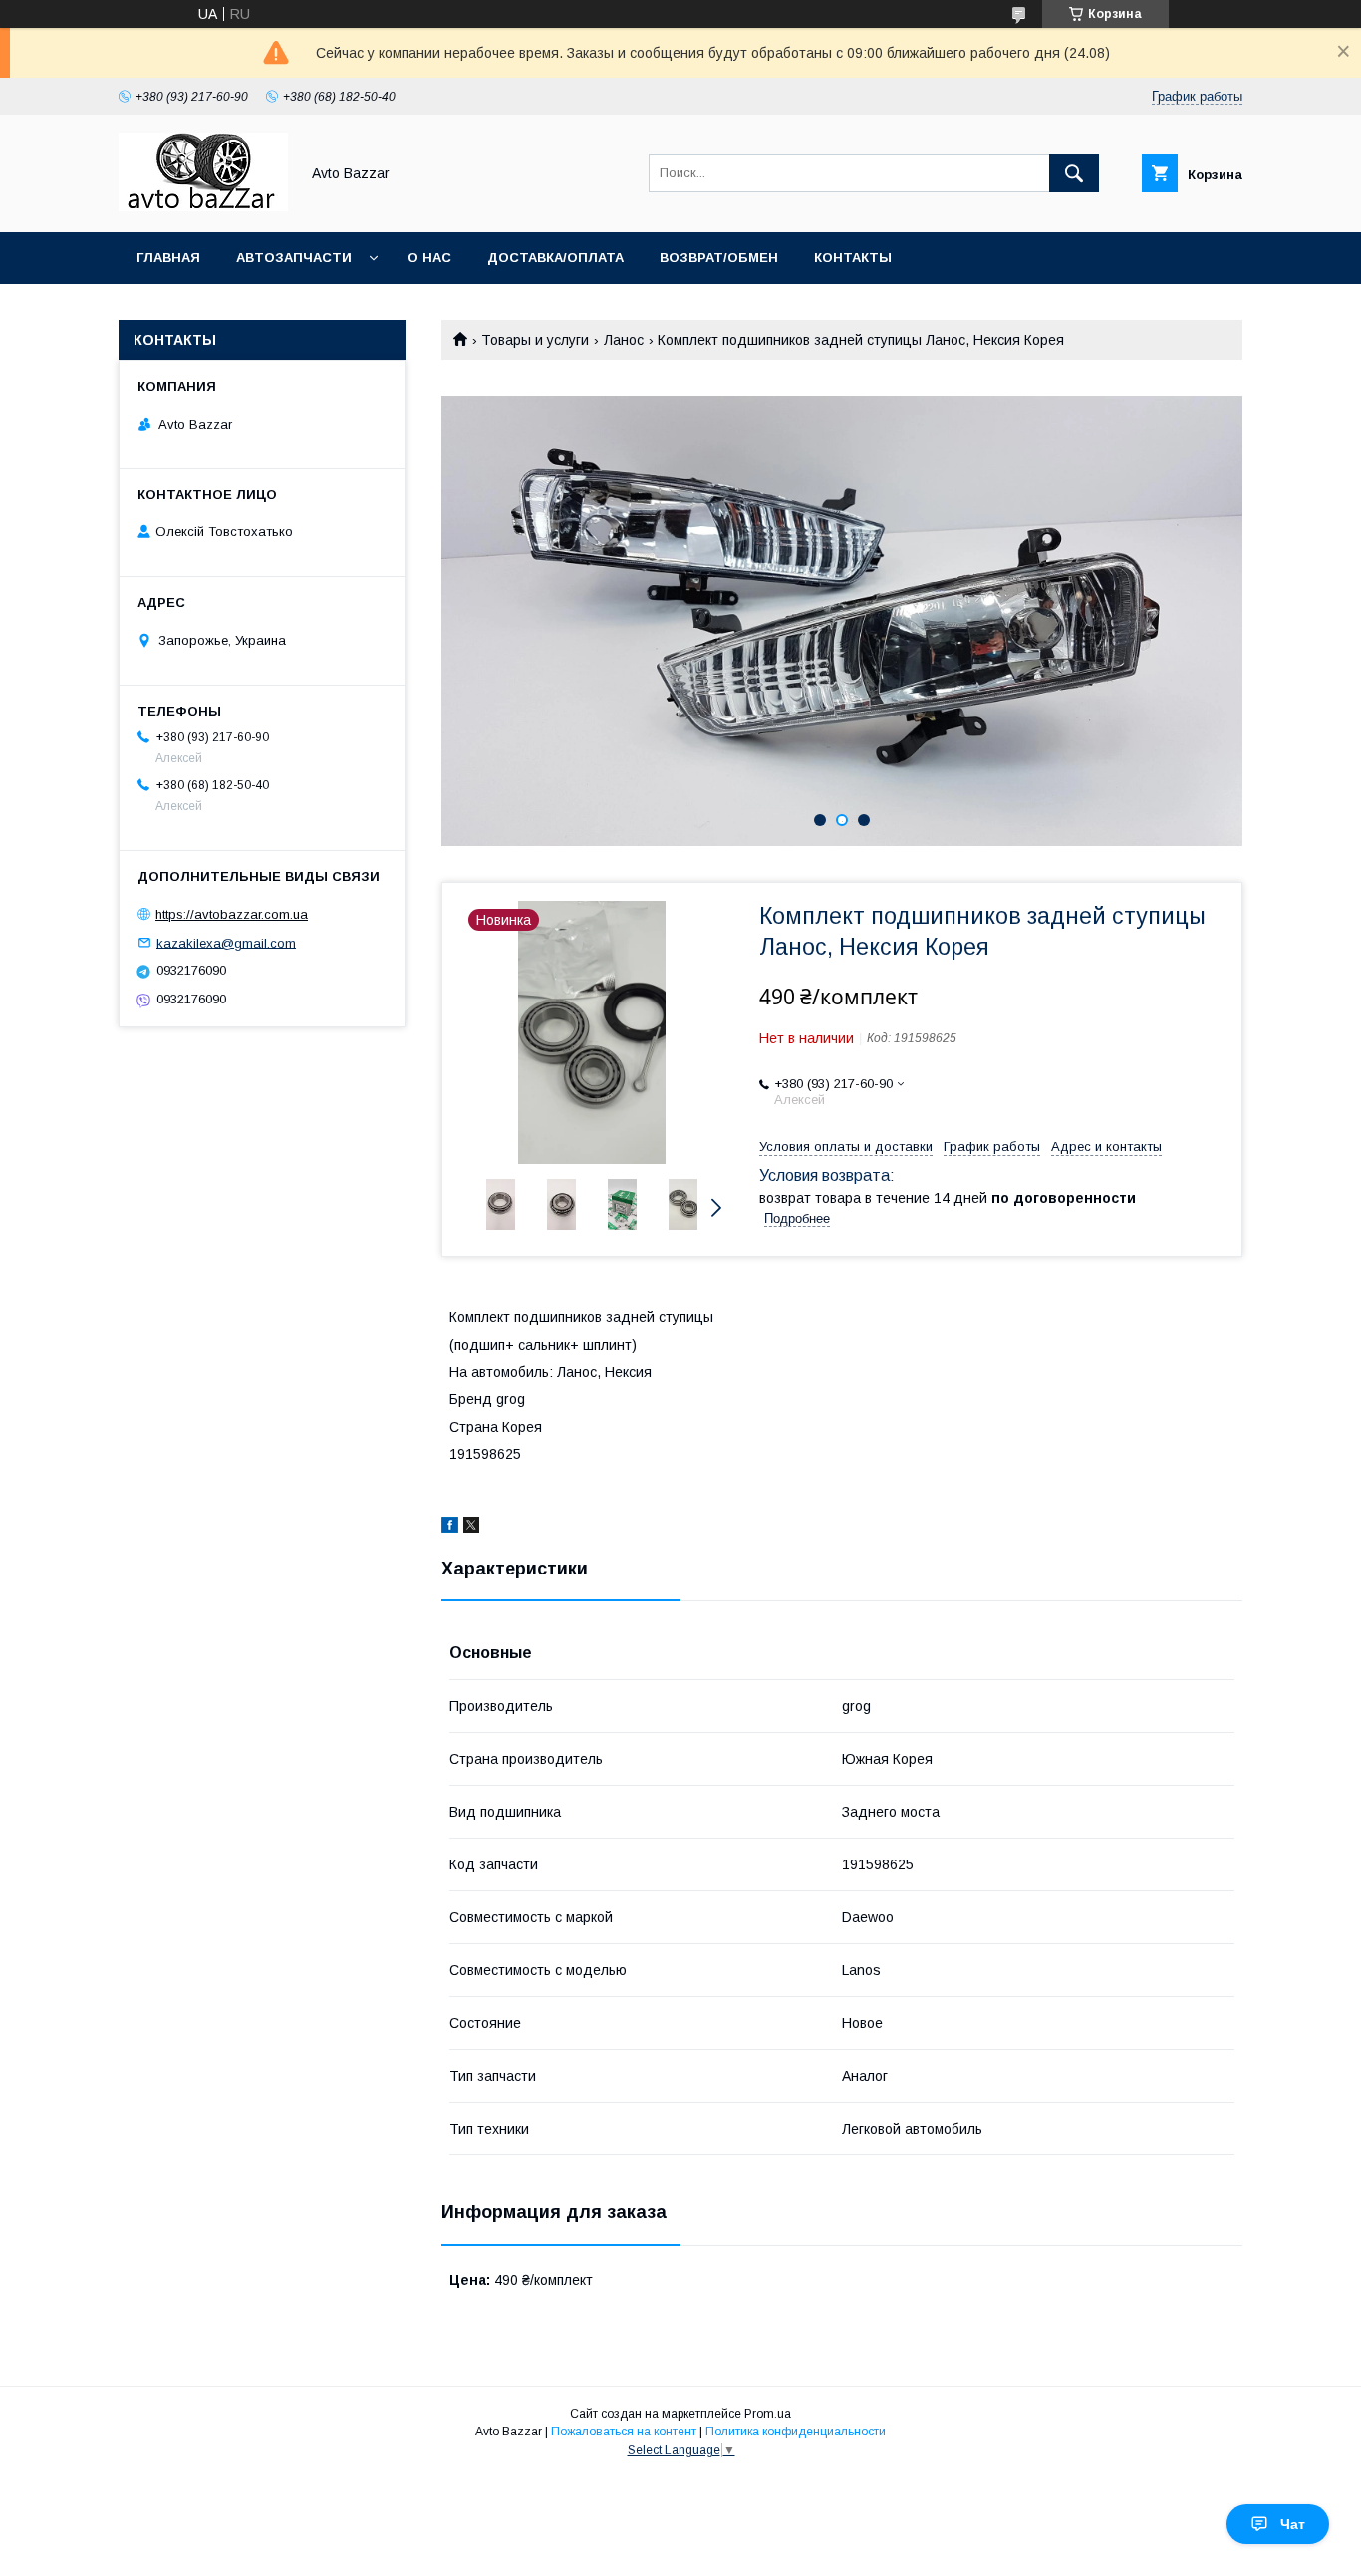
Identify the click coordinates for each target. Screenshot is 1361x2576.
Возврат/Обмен (719, 258)
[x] (471, 1528)
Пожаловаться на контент (624, 2432)
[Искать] (1074, 173)
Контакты (853, 258)
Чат (1293, 2524)
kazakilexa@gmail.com (226, 942)
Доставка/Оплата (555, 258)
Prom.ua (768, 2414)
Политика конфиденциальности (796, 2432)
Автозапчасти (294, 258)
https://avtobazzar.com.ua (232, 914)
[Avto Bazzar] (203, 206)
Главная (168, 258)
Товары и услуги (535, 340)
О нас (429, 258)
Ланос (624, 340)
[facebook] (450, 1528)
